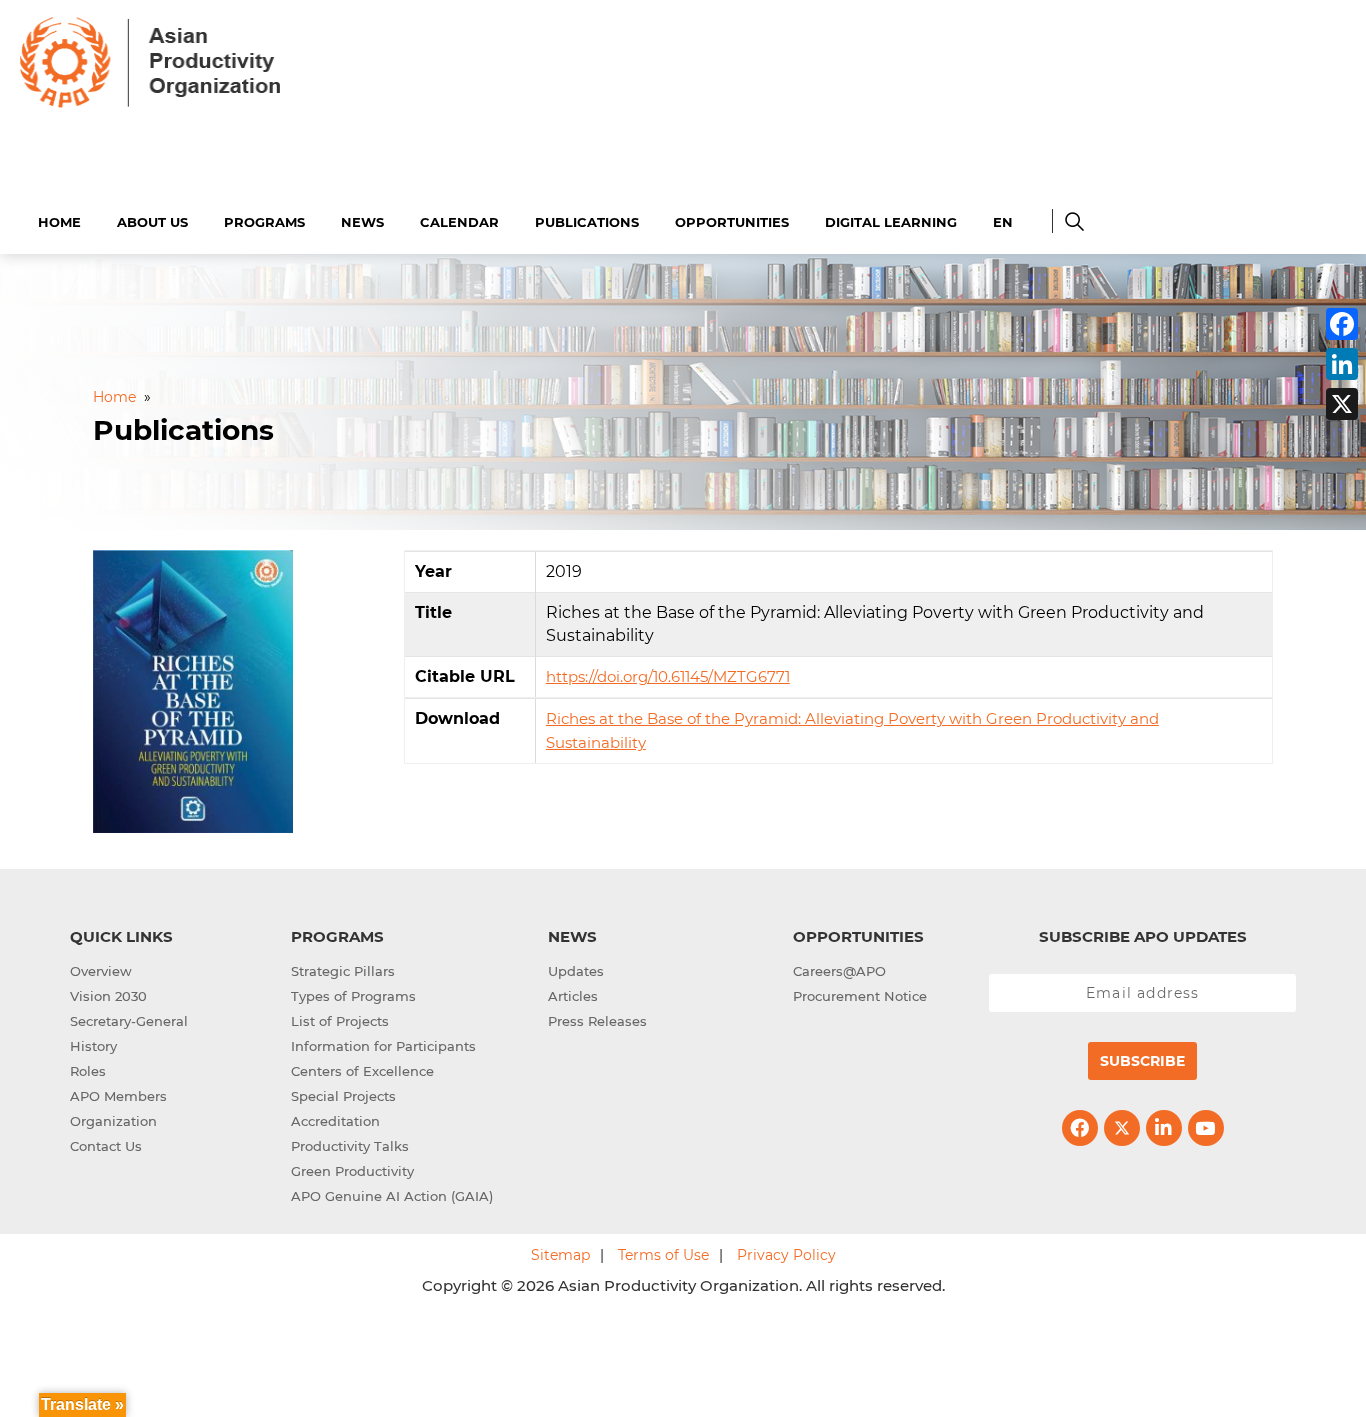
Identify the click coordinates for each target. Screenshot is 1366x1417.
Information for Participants (383, 1046)
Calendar (459, 222)
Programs (264, 222)
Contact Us (106, 1146)
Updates (576, 971)
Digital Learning (891, 222)
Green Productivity (352, 1171)
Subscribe (1142, 1061)
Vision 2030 (108, 996)
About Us (152, 222)
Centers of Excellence (362, 1071)
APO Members (118, 1096)
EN (1003, 222)
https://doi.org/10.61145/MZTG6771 (668, 676)
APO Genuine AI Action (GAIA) (392, 1196)
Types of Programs (353, 996)
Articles (573, 996)
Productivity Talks (350, 1146)
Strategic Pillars (343, 971)
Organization (113, 1121)
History (93, 1046)
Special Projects (343, 1096)
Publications (587, 222)
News (362, 222)
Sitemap (560, 1255)
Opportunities (732, 222)
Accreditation (335, 1121)
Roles (88, 1071)
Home (59, 222)
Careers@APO (839, 971)
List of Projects (340, 1021)
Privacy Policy (786, 1255)
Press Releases (597, 1021)
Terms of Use (663, 1255)
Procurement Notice (860, 996)
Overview (101, 971)
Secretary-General (129, 1021)
